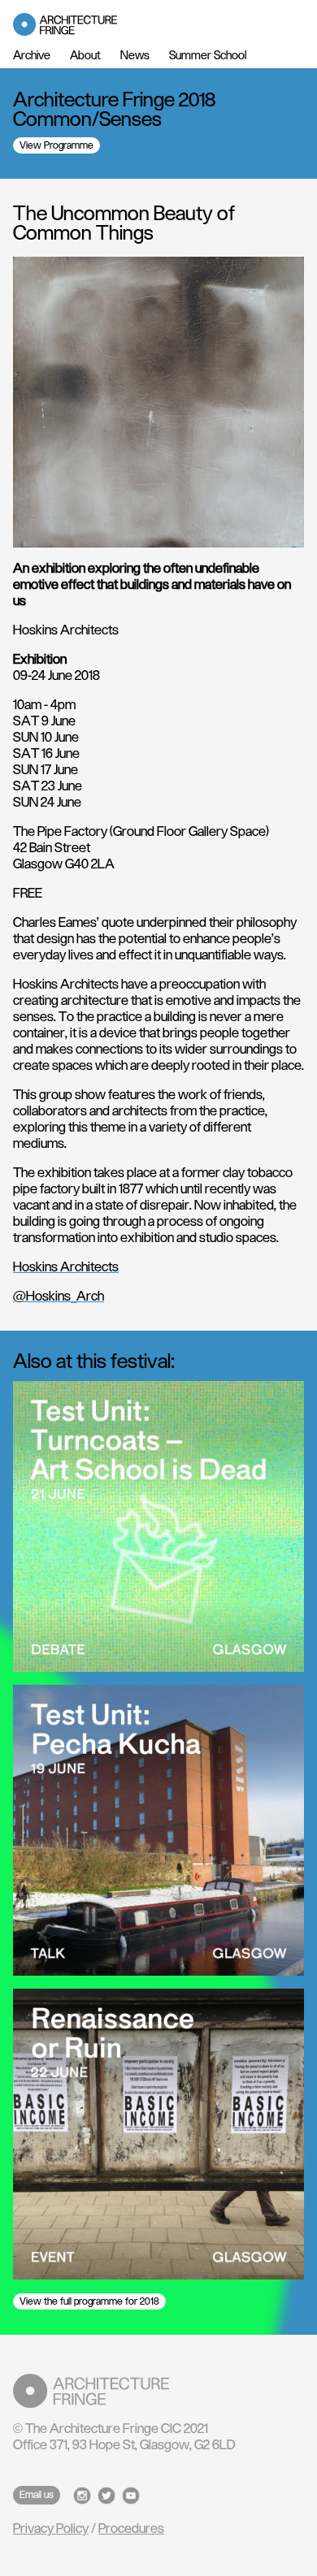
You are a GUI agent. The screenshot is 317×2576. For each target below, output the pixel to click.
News (135, 56)
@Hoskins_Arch (59, 1297)
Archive (32, 56)
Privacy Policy (51, 2529)
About (85, 56)
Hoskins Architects (66, 1267)
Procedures (131, 2529)
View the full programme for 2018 (89, 2301)
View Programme (56, 145)
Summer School (208, 56)
